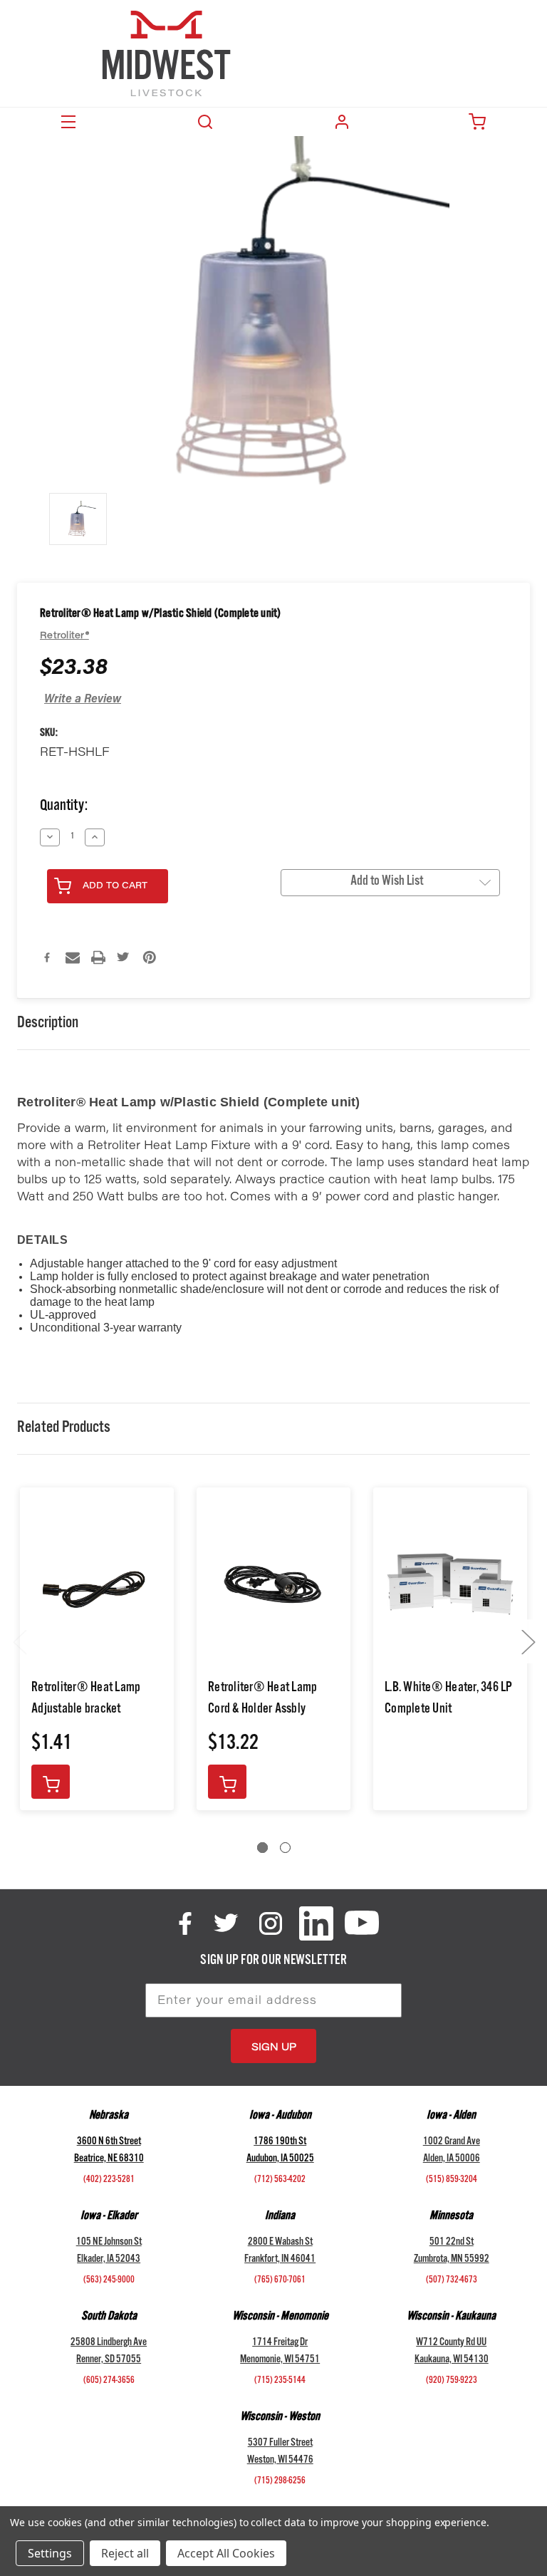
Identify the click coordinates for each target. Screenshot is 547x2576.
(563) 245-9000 (109, 2281)
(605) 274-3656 (109, 2382)
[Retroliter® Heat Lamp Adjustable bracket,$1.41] (97, 1585)
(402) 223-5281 (109, 2181)
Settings (50, 2553)
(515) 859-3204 (452, 2181)
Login (342, 122)
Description (48, 1024)
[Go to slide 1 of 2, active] (262, 1848)
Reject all (125, 2553)
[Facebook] (47, 957)
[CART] (479, 122)
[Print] (98, 957)
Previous (19, 1642)
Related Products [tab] (64, 1429)
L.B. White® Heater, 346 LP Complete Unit (449, 1700)
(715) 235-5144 (280, 2382)
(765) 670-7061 (280, 2281)
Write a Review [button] (83, 700)
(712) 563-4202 (280, 2181)
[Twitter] (124, 957)
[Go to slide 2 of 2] (285, 1848)
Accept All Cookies (226, 2553)
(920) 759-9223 (452, 2382)
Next (528, 1642)
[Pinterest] (150, 957)
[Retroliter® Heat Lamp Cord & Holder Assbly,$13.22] (273, 1585)
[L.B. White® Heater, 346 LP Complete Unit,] (450, 1585)
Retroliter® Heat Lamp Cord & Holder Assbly (262, 1700)
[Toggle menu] (68, 122)
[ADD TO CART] (51, 1782)
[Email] (73, 957)
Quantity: (64, 807)
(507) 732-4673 (452, 2281)
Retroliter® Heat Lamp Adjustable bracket (86, 1700)
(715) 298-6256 (280, 2482)
